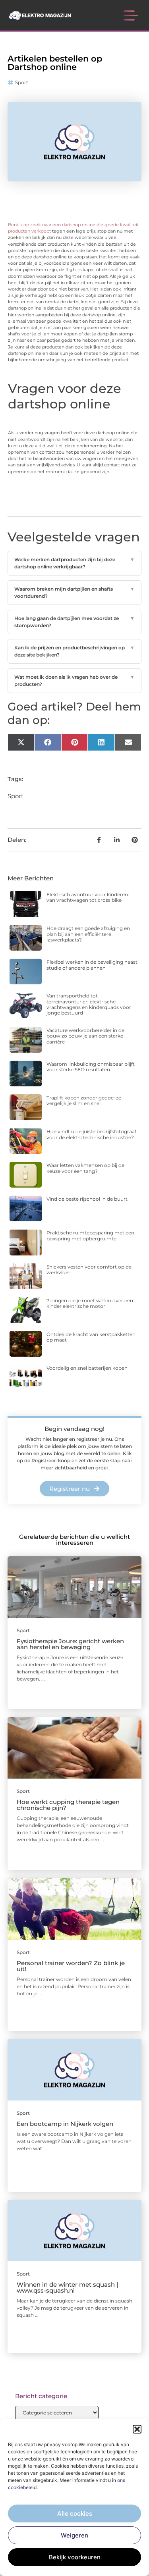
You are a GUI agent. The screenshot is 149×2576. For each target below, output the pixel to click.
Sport (22, 82)
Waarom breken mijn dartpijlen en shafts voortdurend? (75, 592)
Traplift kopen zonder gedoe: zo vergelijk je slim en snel (84, 1100)
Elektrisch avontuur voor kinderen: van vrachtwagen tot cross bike (88, 897)
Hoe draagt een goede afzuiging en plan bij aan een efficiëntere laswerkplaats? (88, 934)
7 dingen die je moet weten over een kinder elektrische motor (90, 1303)
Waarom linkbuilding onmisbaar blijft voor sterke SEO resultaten (91, 1067)
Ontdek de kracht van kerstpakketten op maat (91, 1337)
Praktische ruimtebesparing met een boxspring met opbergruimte (90, 1235)
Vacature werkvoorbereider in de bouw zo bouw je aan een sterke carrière (85, 1036)
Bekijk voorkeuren (75, 2557)
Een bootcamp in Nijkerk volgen (65, 2124)
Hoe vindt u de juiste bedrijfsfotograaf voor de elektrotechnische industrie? (91, 1134)
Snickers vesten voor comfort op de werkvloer (89, 1270)
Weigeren (74, 2535)
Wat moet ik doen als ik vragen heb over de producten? (75, 681)
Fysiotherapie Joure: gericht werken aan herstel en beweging (70, 1644)
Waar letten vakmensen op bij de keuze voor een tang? (85, 1168)
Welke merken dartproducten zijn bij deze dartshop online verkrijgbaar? (75, 563)
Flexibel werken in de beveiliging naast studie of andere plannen (92, 965)
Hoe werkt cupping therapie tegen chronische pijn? (68, 1805)
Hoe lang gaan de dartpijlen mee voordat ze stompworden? (75, 622)
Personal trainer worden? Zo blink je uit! (71, 1966)
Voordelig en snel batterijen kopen (87, 1368)
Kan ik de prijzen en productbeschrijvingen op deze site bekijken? (75, 651)
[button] (137, 2429)
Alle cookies (75, 2513)
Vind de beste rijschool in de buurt (87, 1199)
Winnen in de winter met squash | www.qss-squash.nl (67, 2287)
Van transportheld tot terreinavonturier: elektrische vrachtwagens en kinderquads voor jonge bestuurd (89, 1004)
